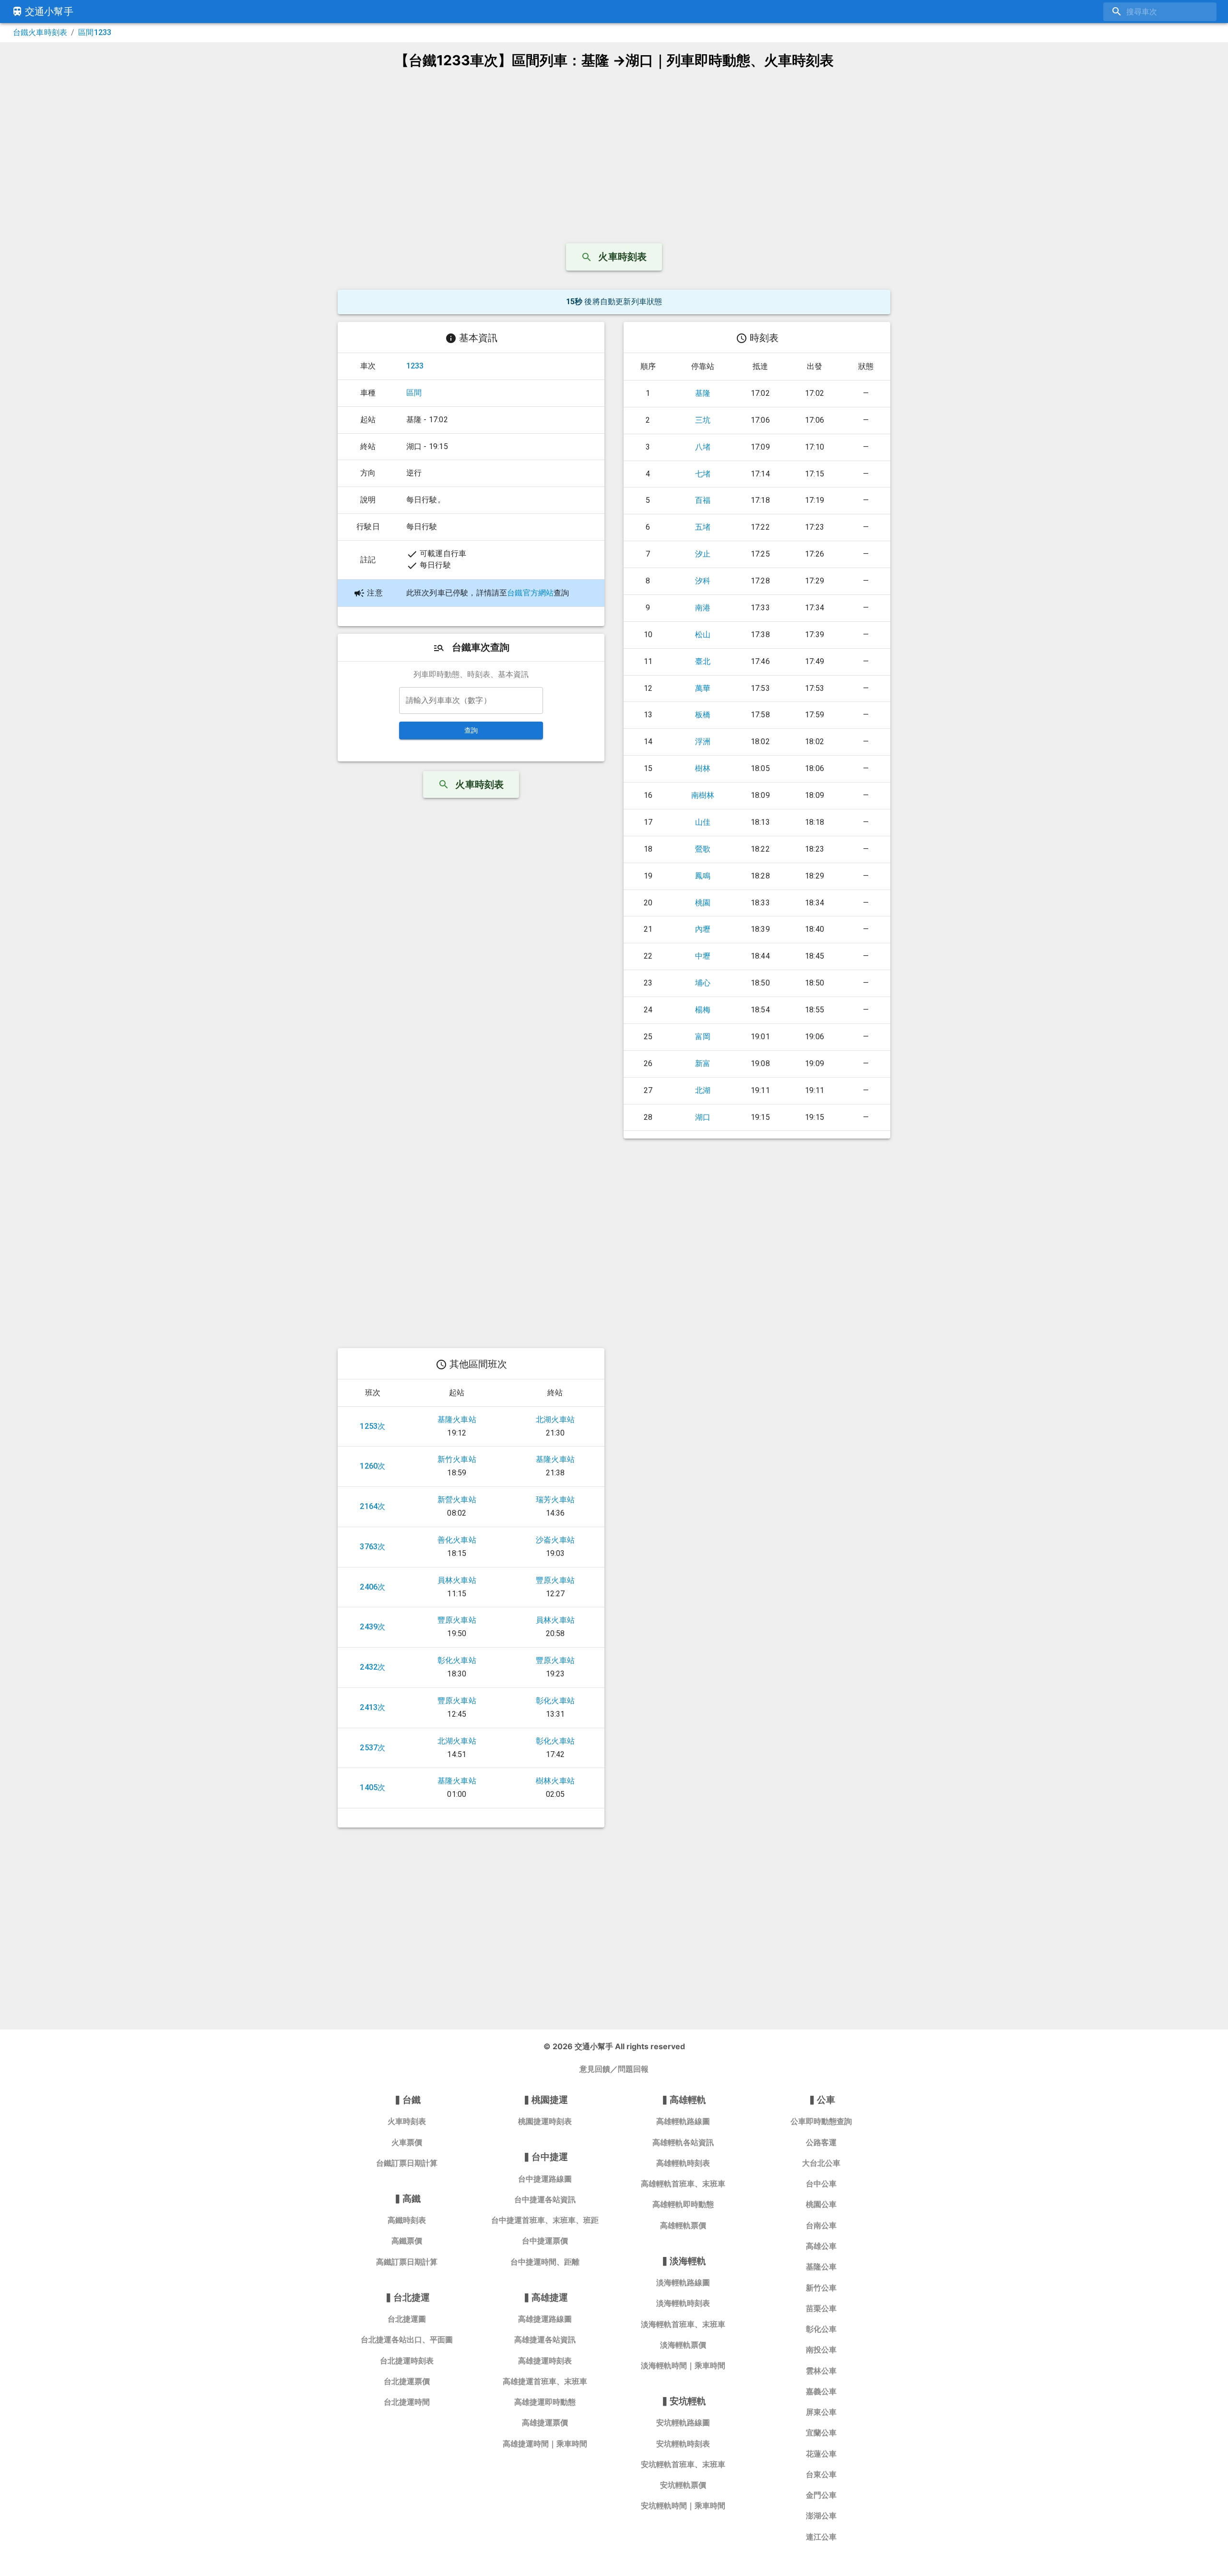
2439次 (372, 1627)
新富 (703, 1063)
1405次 (372, 1787)
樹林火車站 (555, 1781)
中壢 (703, 956)
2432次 (372, 1667)
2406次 (372, 1587)
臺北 (703, 661)
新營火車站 (457, 1500)
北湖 (703, 1090)
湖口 (703, 1117)
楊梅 (703, 1010)
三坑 (703, 420)
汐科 (703, 581)
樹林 (703, 768)
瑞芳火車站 (555, 1500)
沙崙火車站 (555, 1540)
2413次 (372, 1707)
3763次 (372, 1547)
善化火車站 (457, 1540)
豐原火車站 (555, 1580)
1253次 (372, 1426)
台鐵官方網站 (530, 593)
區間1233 (95, 32)
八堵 (703, 447)
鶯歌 (703, 849)
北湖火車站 (555, 1419)
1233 (415, 366)
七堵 (703, 474)
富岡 (703, 1037)
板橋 (703, 715)
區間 (414, 393)
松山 (703, 635)
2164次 (372, 1506)
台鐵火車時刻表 (40, 32)
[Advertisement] (614, 152)
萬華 (703, 688)
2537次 (372, 1748)
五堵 (703, 527)
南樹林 (703, 795)
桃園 (703, 903)
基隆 (703, 393)
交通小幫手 (49, 12)
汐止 (703, 554)
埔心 (703, 983)
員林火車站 (457, 1580)
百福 (703, 500)
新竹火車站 (457, 1459)
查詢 (471, 730)
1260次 (372, 1466)
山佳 (703, 822)
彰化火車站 (457, 1660)
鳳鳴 (703, 876)
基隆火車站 (457, 1419)
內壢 (703, 929)
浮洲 (703, 742)
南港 (703, 608)
